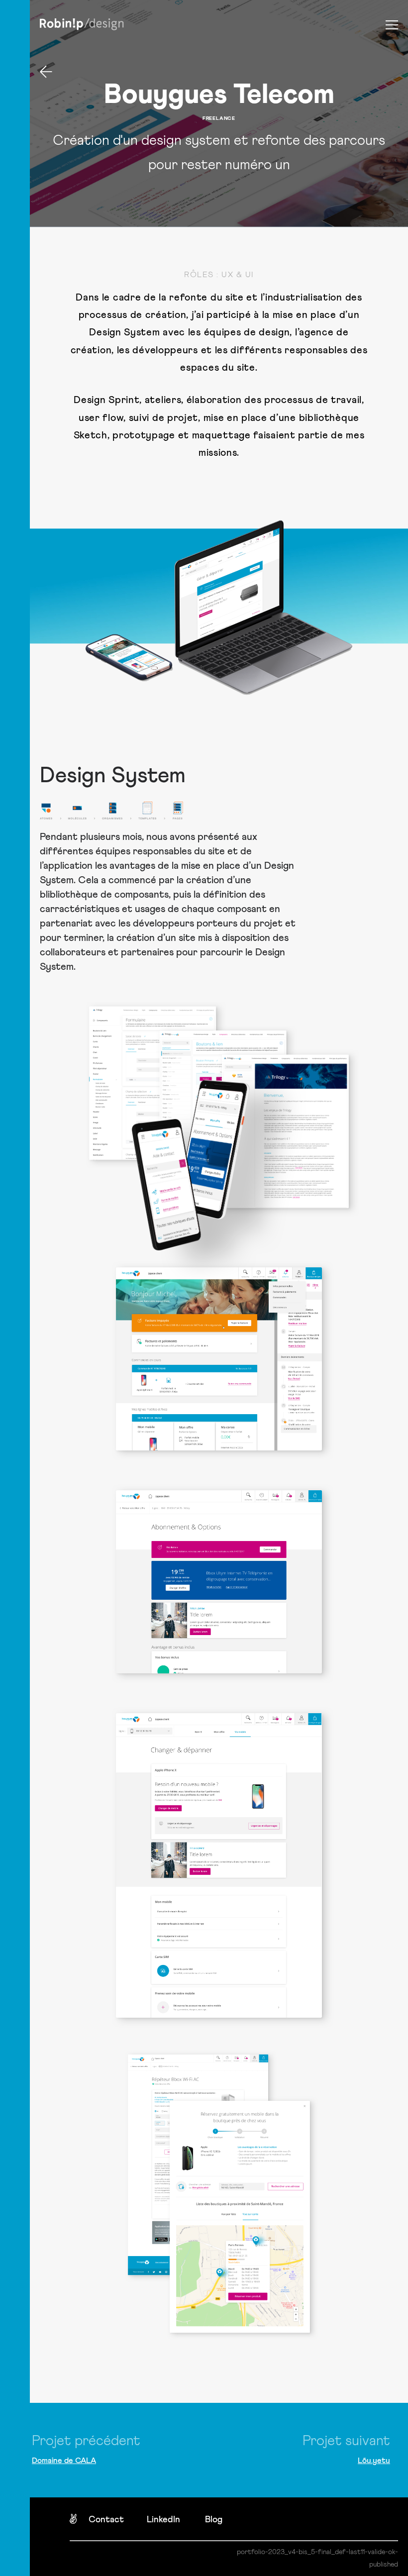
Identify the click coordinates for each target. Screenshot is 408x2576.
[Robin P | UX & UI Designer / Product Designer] (82, 25)
